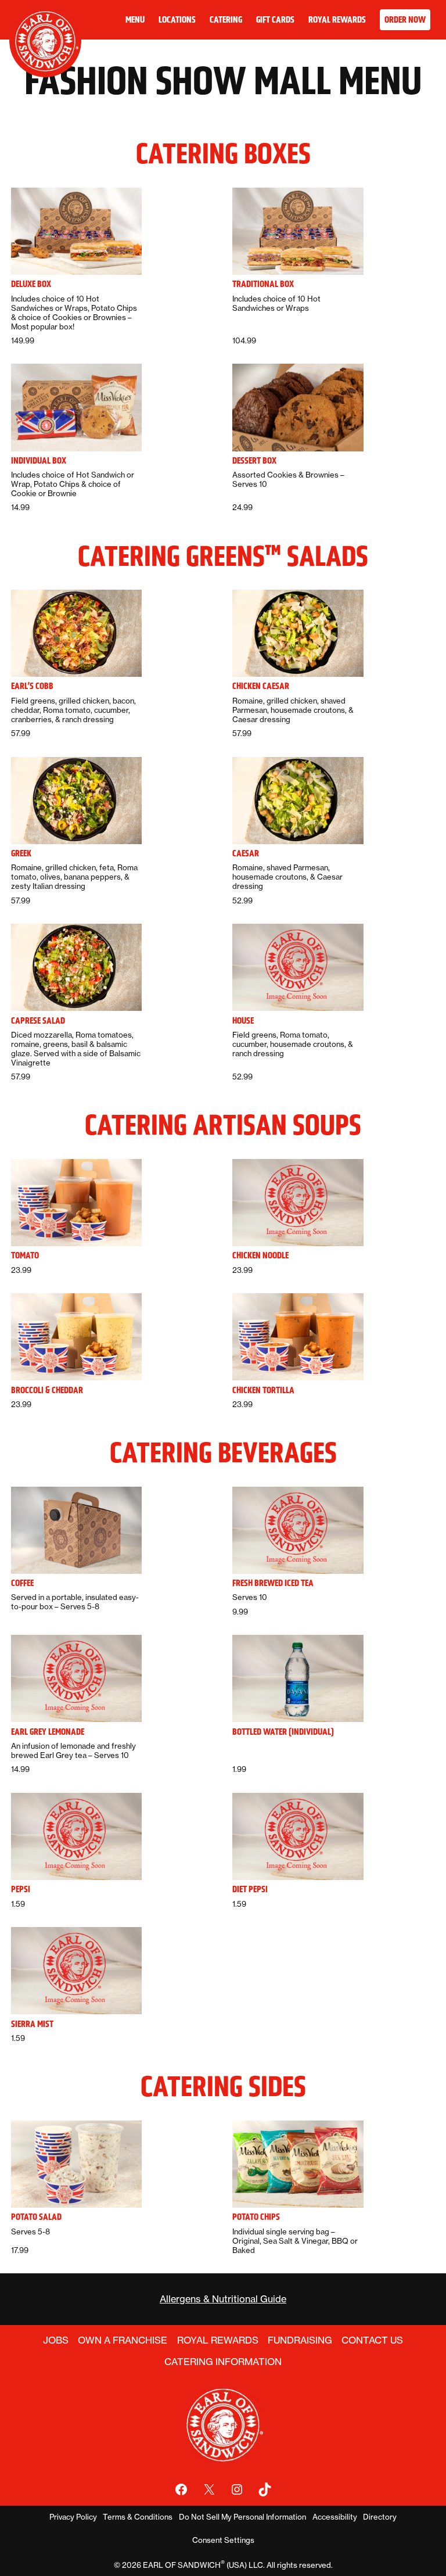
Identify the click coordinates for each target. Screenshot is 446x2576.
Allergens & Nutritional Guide (223, 2299)
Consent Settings (223, 2540)
